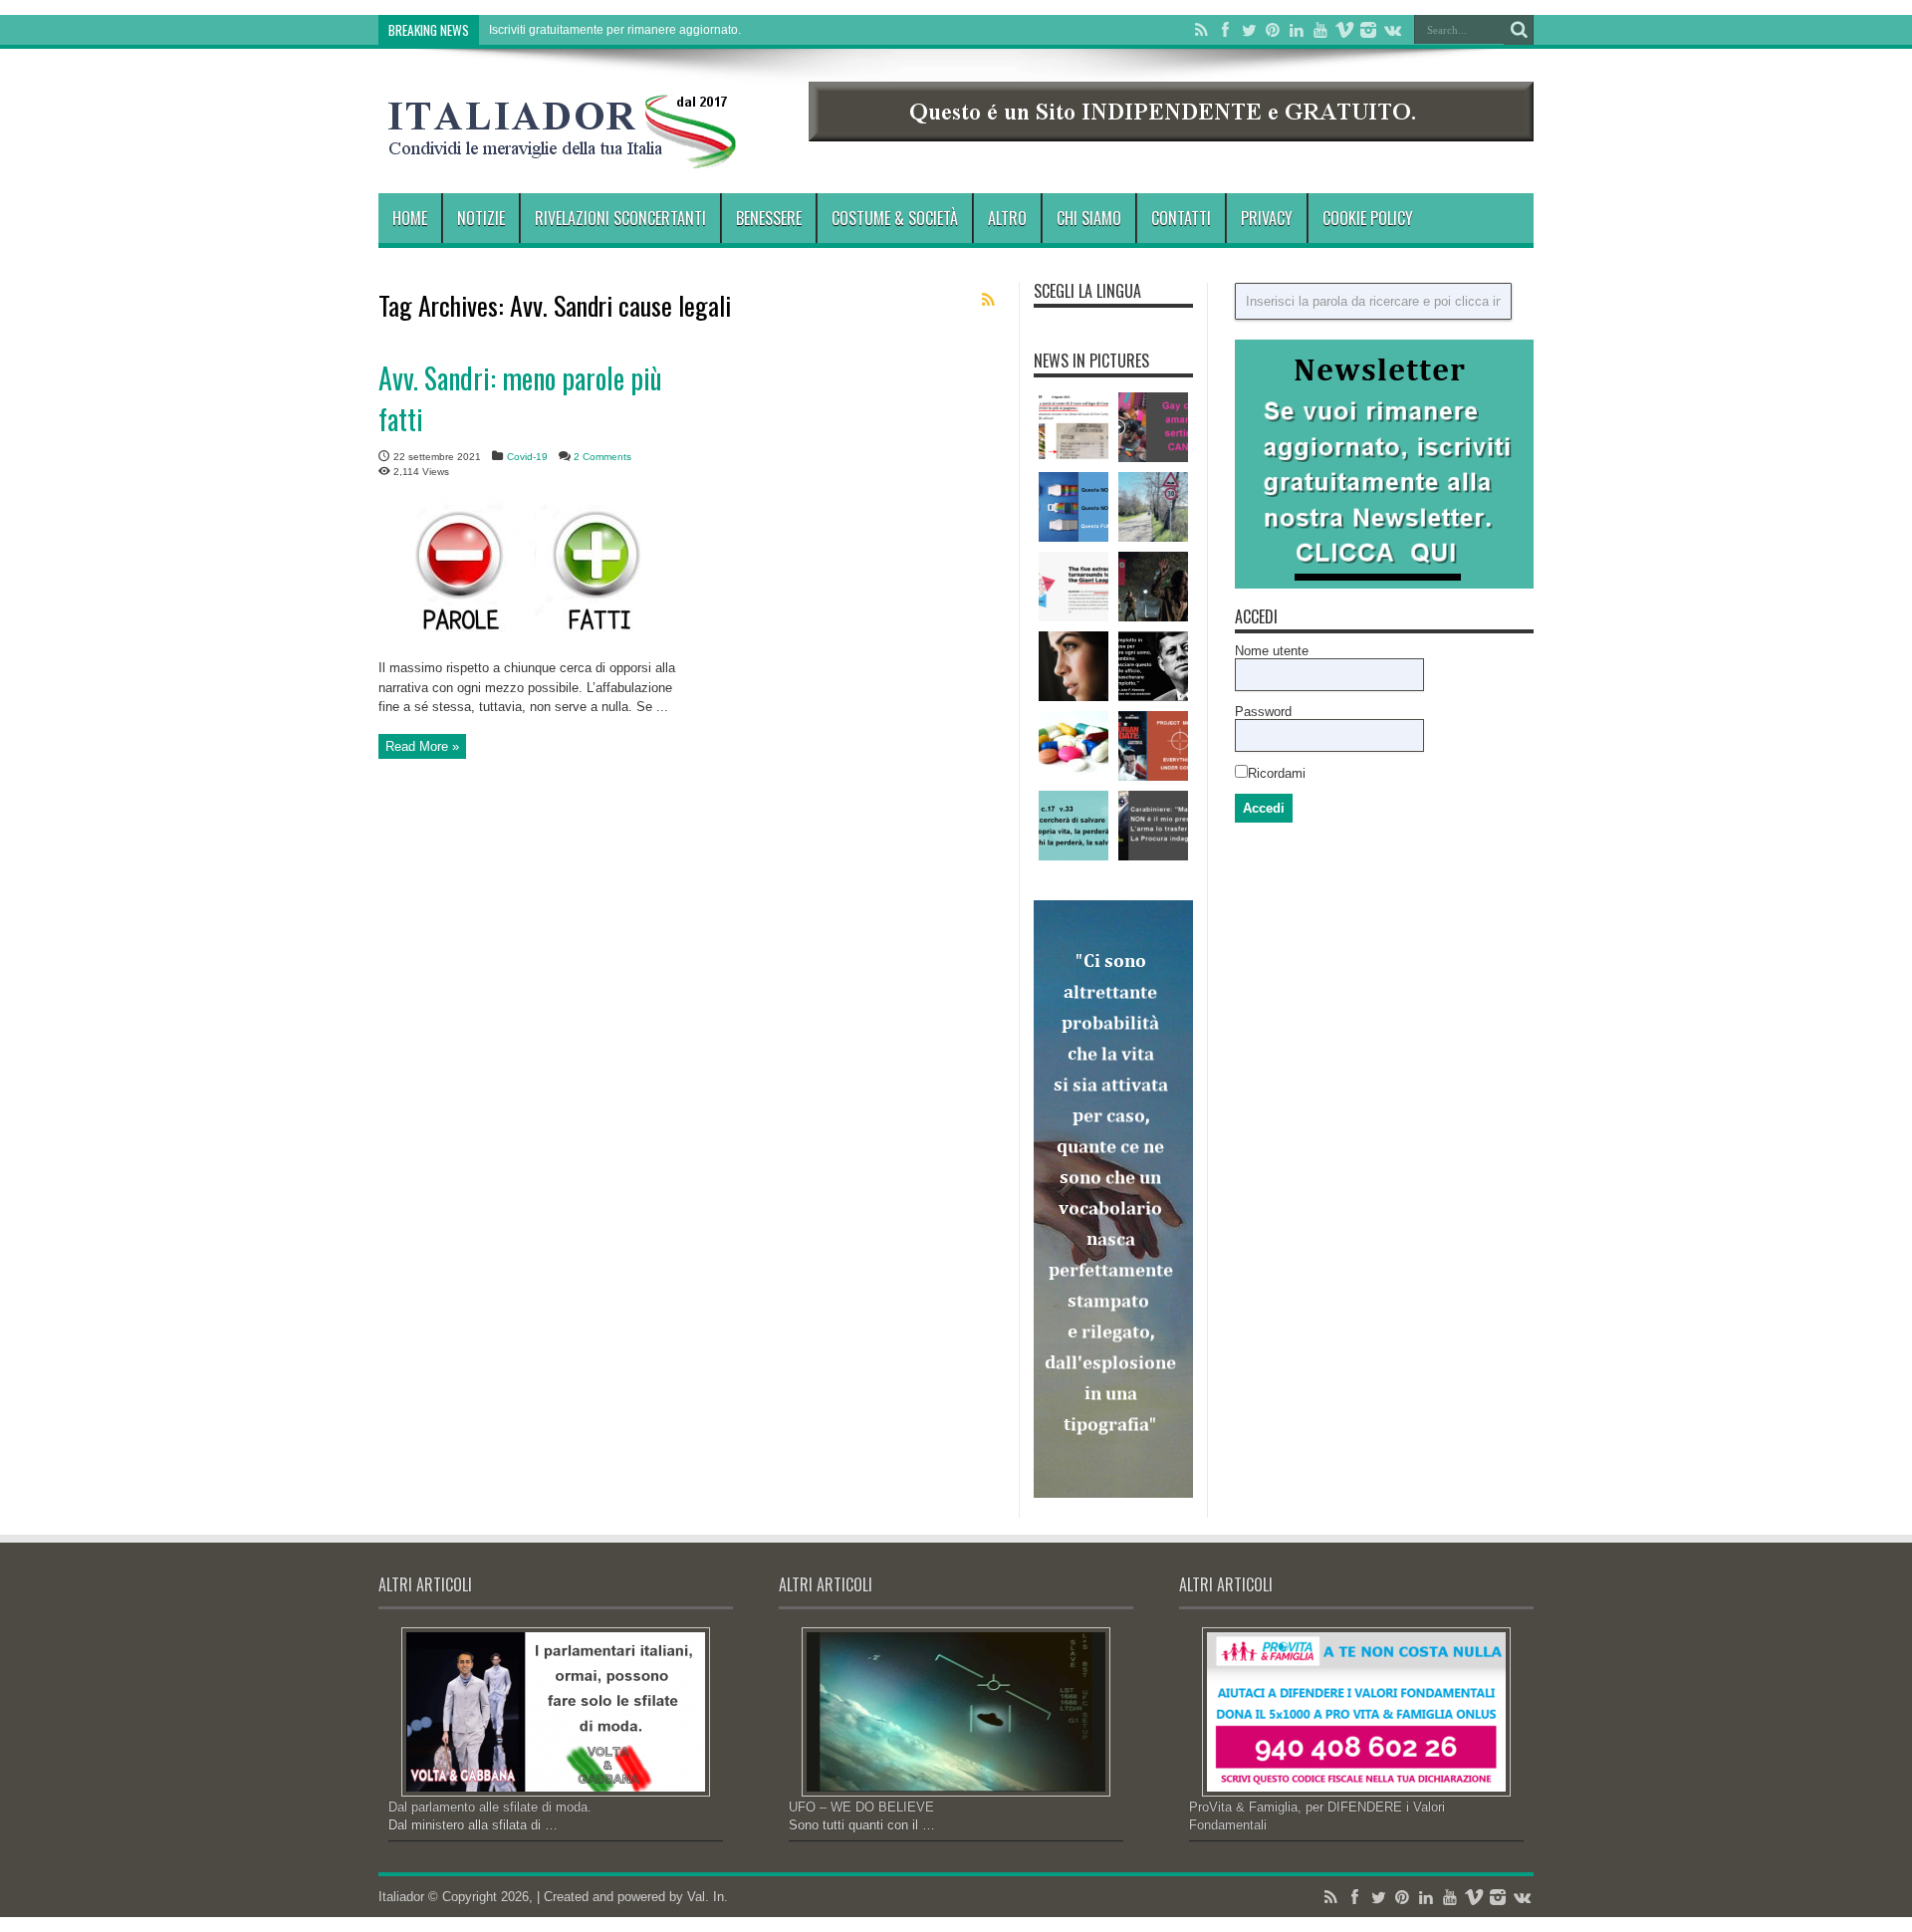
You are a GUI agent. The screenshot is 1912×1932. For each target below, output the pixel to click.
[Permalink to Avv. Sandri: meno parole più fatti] (528, 644)
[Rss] (1201, 30)
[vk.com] (1392, 30)
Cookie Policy (1368, 218)
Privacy (1267, 218)
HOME (410, 218)
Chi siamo (1089, 218)
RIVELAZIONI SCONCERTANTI (620, 218)
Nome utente (1272, 651)
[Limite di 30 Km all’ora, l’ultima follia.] (1153, 507)
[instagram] (1368, 30)
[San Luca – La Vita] (1074, 826)
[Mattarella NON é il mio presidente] (1153, 826)
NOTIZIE (481, 218)
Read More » (422, 746)
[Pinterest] (1273, 30)
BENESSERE (769, 218)
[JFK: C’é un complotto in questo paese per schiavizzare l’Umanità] (1153, 666)
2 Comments (602, 457)
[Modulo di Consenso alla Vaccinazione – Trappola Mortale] (1153, 587)
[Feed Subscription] (988, 300)
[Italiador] (563, 153)
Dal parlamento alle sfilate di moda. (490, 1807)
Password (1263, 712)
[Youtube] (1320, 30)
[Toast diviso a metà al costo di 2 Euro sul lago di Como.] (1074, 427)
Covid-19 (527, 457)
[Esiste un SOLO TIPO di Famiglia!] (1074, 507)
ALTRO (1007, 218)
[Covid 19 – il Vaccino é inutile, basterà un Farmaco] (1074, 746)
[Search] (1519, 30)
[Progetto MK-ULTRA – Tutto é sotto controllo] (1153, 746)
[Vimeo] (1344, 30)
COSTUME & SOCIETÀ (895, 218)
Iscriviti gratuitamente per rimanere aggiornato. (615, 30)
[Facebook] (1225, 30)
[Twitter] (1249, 30)
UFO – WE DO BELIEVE (861, 1807)
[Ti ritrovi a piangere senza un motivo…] (1074, 666)
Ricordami (1277, 773)
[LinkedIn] (1297, 30)
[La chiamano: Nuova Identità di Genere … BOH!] (1153, 427)
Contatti (1181, 218)
